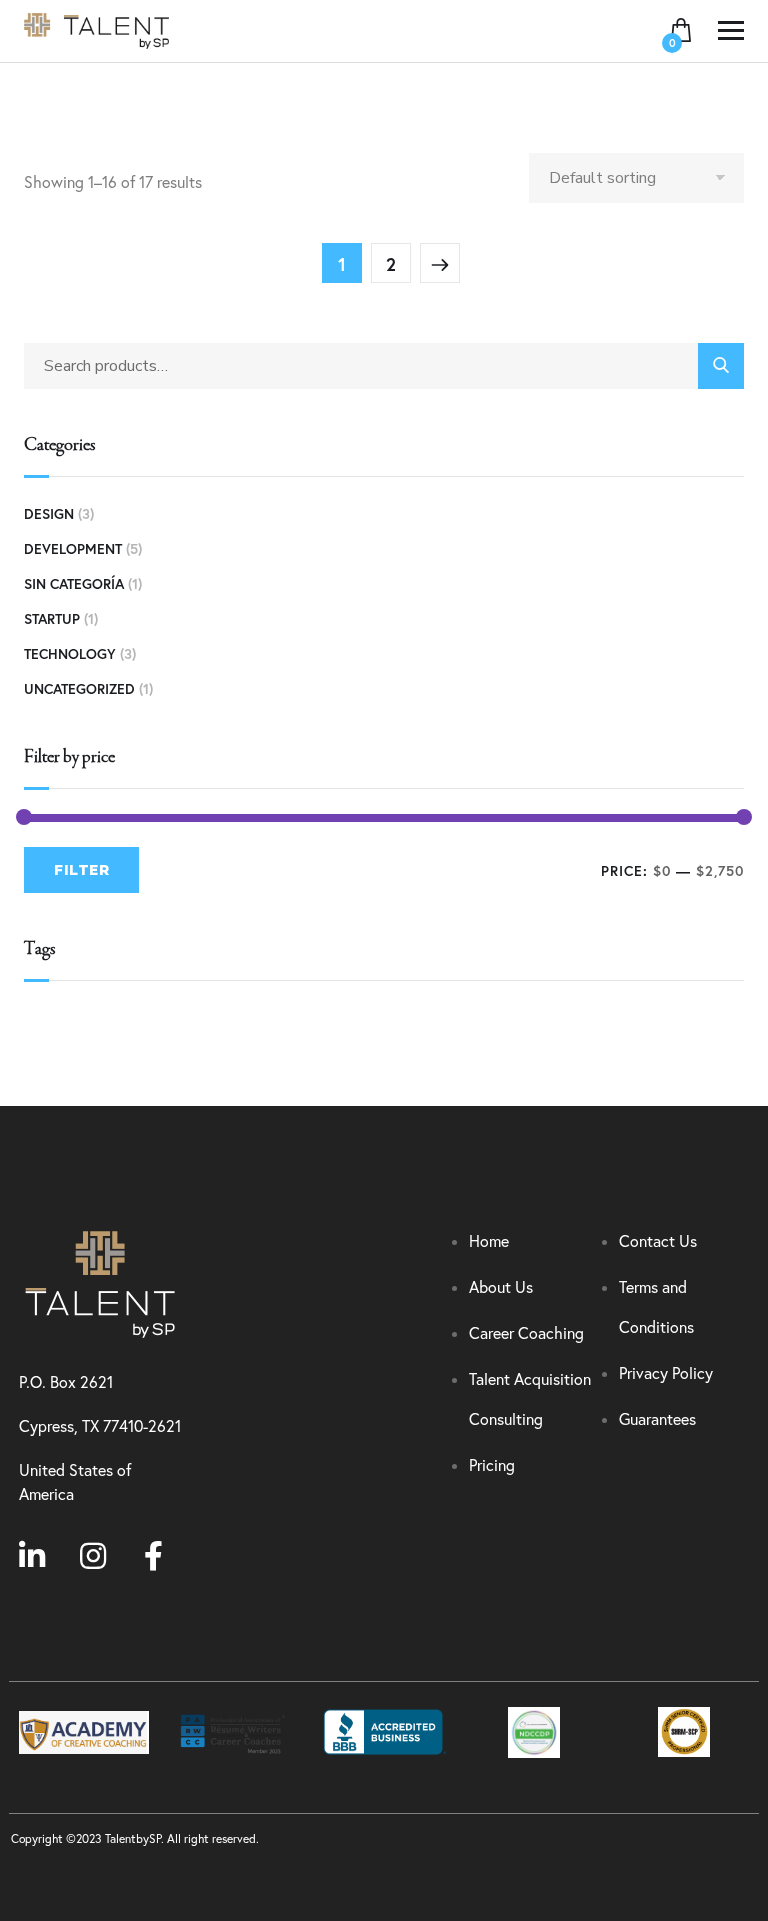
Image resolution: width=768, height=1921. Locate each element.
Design (49, 514)
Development (73, 549)
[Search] (721, 366)
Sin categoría (74, 584)
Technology (70, 654)
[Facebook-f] (154, 1556)
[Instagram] (93, 1556)
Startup (52, 619)
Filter (81, 870)
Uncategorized (79, 689)
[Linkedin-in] (32, 1556)
